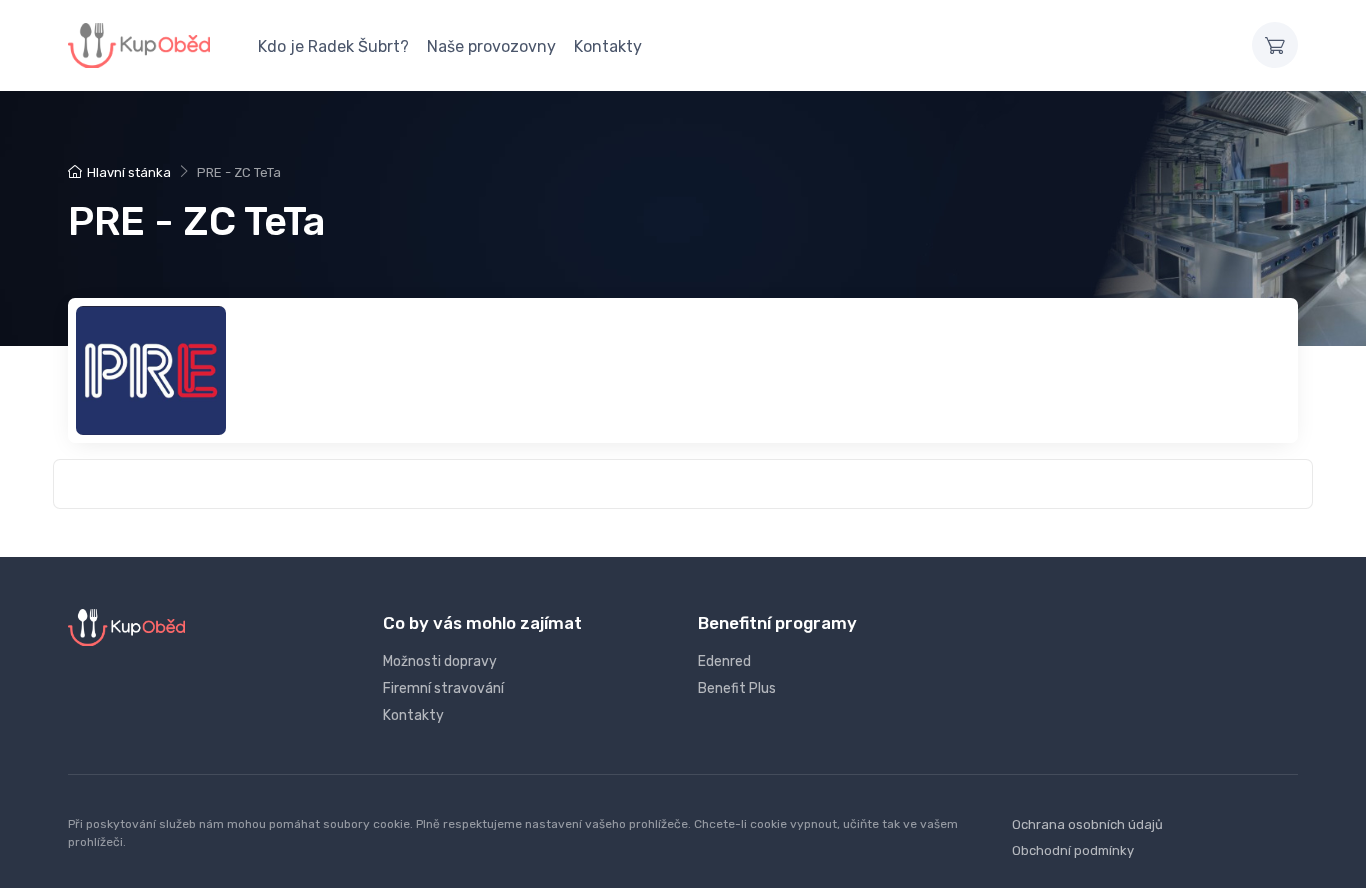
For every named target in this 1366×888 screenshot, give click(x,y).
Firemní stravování (443, 688)
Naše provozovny (491, 46)
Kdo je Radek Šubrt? (333, 46)
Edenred (724, 661)
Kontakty (608, 46)
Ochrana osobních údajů (1087, 824)
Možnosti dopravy (440, 661)
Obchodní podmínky (1073, 850)
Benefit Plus (737, 688)
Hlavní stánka (129, 172)
